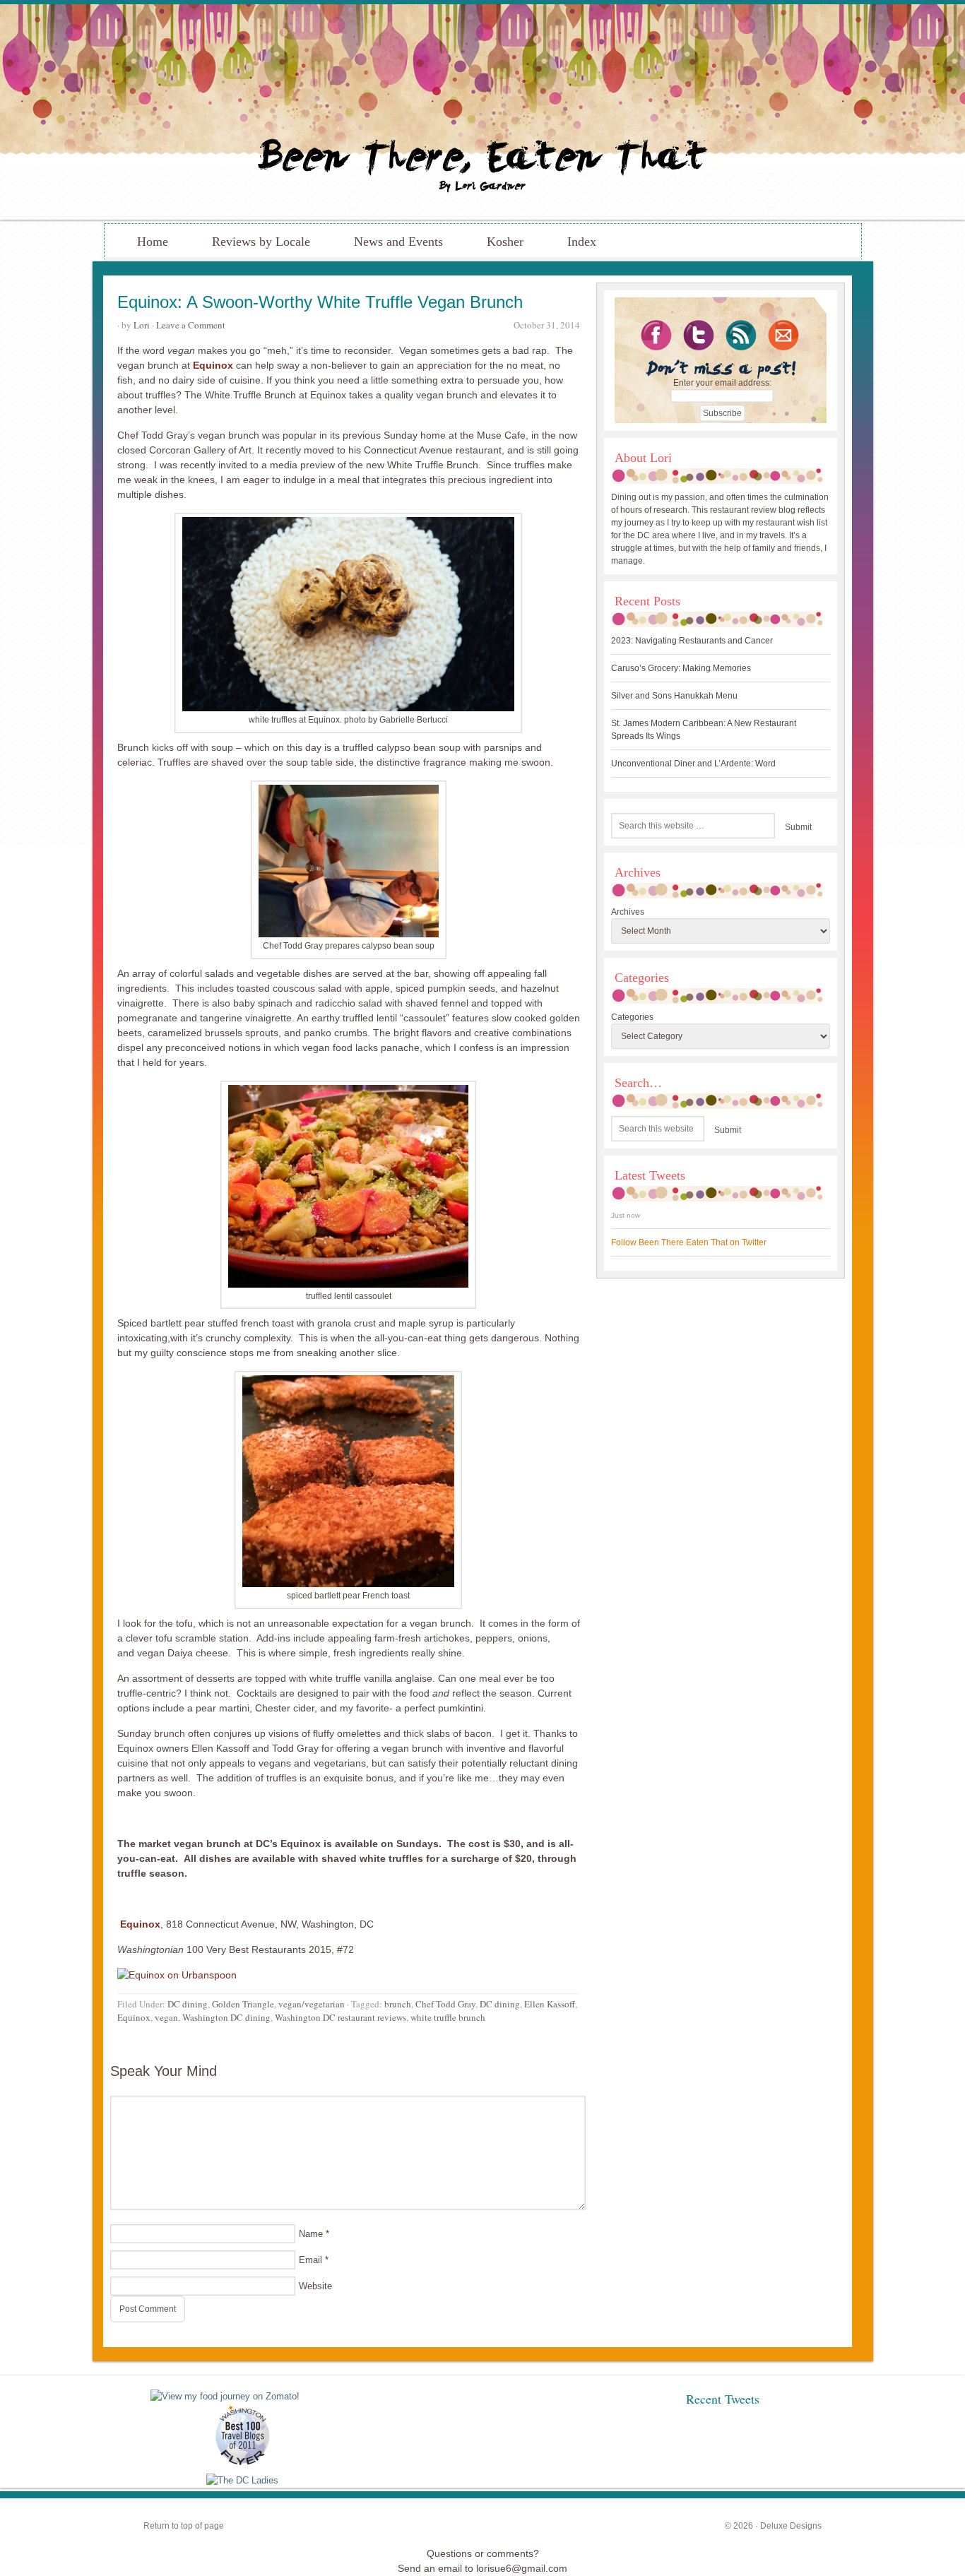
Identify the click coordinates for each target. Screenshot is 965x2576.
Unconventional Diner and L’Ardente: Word (693, 764)
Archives (628, 912)
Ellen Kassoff (550, 2004)
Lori (142, 325)
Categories (632, 1017)
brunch (398, 2004)
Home (153, 242)
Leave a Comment (191, 325)
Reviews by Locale (261, 242)
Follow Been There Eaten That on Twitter (689, 1242)
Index (582, 242)
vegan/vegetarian (312, 2004)
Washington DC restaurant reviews (341, 2017)
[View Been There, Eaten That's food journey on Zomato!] (225, 2396)
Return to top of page (184, 2526)
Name (311, 2234)
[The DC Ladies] (242, 2480)
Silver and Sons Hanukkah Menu (674, 696)
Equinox (213, 365)
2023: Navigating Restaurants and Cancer (692, 641)
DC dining (188, 2004)
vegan (166, 2017)
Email (310, 2260)
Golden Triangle (243, 2004)
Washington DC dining (226, 2017)
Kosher (505, 242)
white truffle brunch (448, 2017)
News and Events (398, 242)
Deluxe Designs (791, 2526)
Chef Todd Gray (445, 2004)
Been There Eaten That (482, 112)
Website (315, 2286)
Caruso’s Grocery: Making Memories (681, 668)
